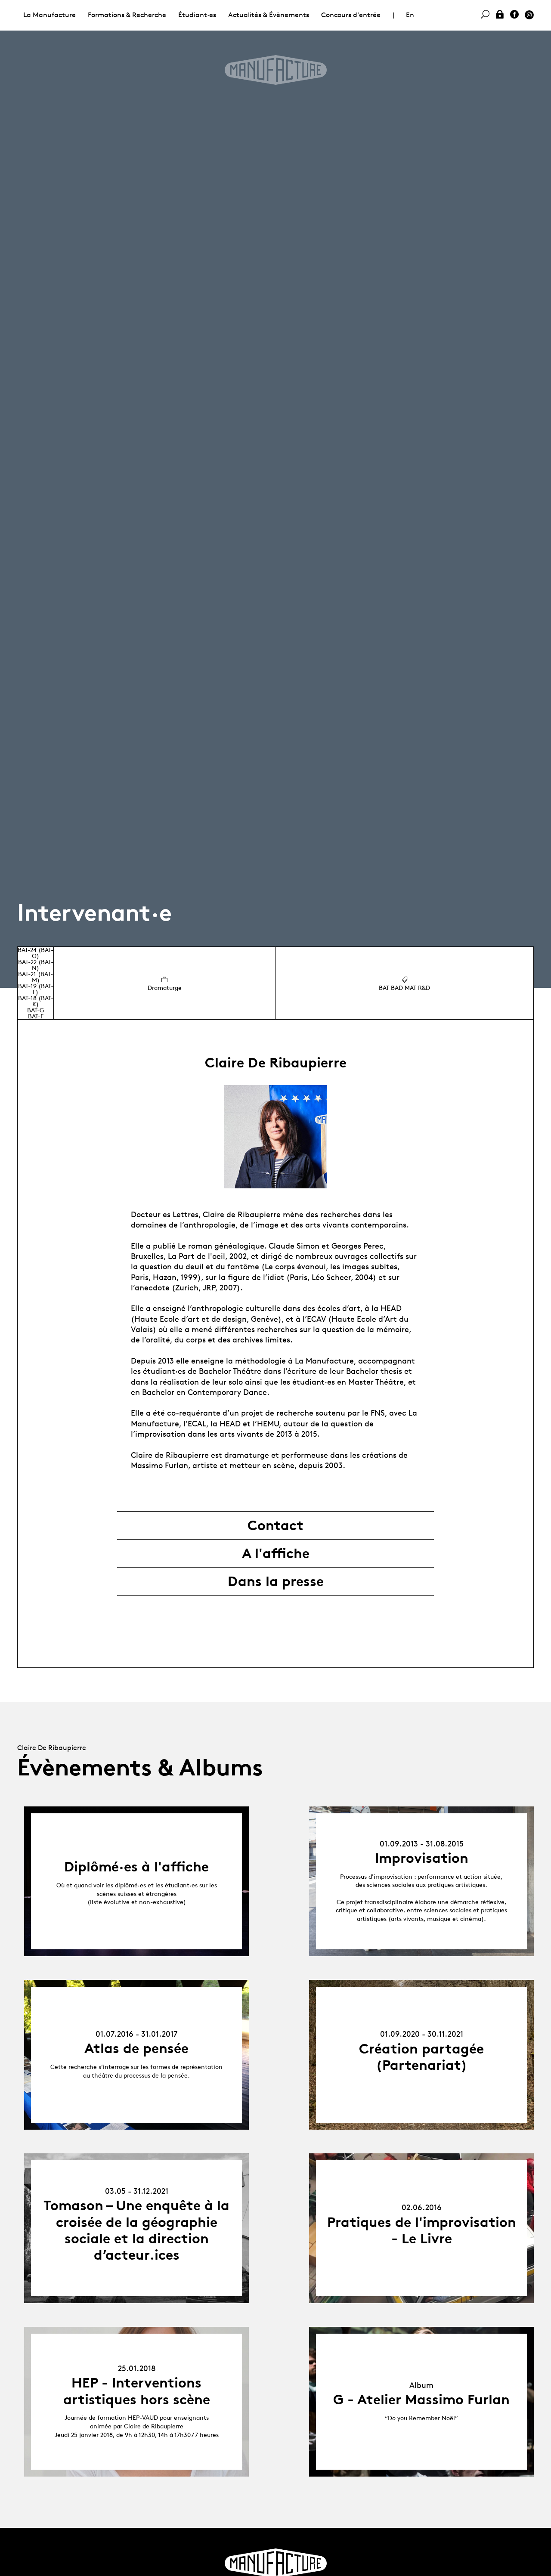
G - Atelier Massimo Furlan (421, 2400)
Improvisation (422, 1858)
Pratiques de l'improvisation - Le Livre (422, 2230)
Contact (275, 1525)
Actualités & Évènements (269, 15)
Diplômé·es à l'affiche (136, 1867)
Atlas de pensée (136, 2048)
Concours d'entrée (351, 15)
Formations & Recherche (127, 15)
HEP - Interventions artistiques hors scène (137, 2391)
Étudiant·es (197, 15)
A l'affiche (276, 1553)
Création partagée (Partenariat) (421, 2057)
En (410, 15)
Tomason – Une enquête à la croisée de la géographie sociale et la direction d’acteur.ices (136, 2230)
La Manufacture (50, 15)
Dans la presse (276, 1581)
